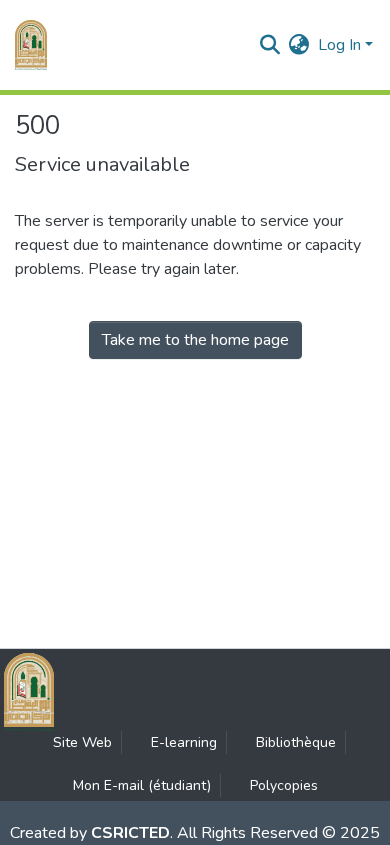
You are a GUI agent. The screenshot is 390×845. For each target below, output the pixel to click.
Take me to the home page (195, 340)
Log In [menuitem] (339, 45)
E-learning (184, 742)
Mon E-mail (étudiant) (142, 785)
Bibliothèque (296, 742)
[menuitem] (299, 45)
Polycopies (284, 785)
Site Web (82, 742)
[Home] (31, 45)
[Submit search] (270, 45)
